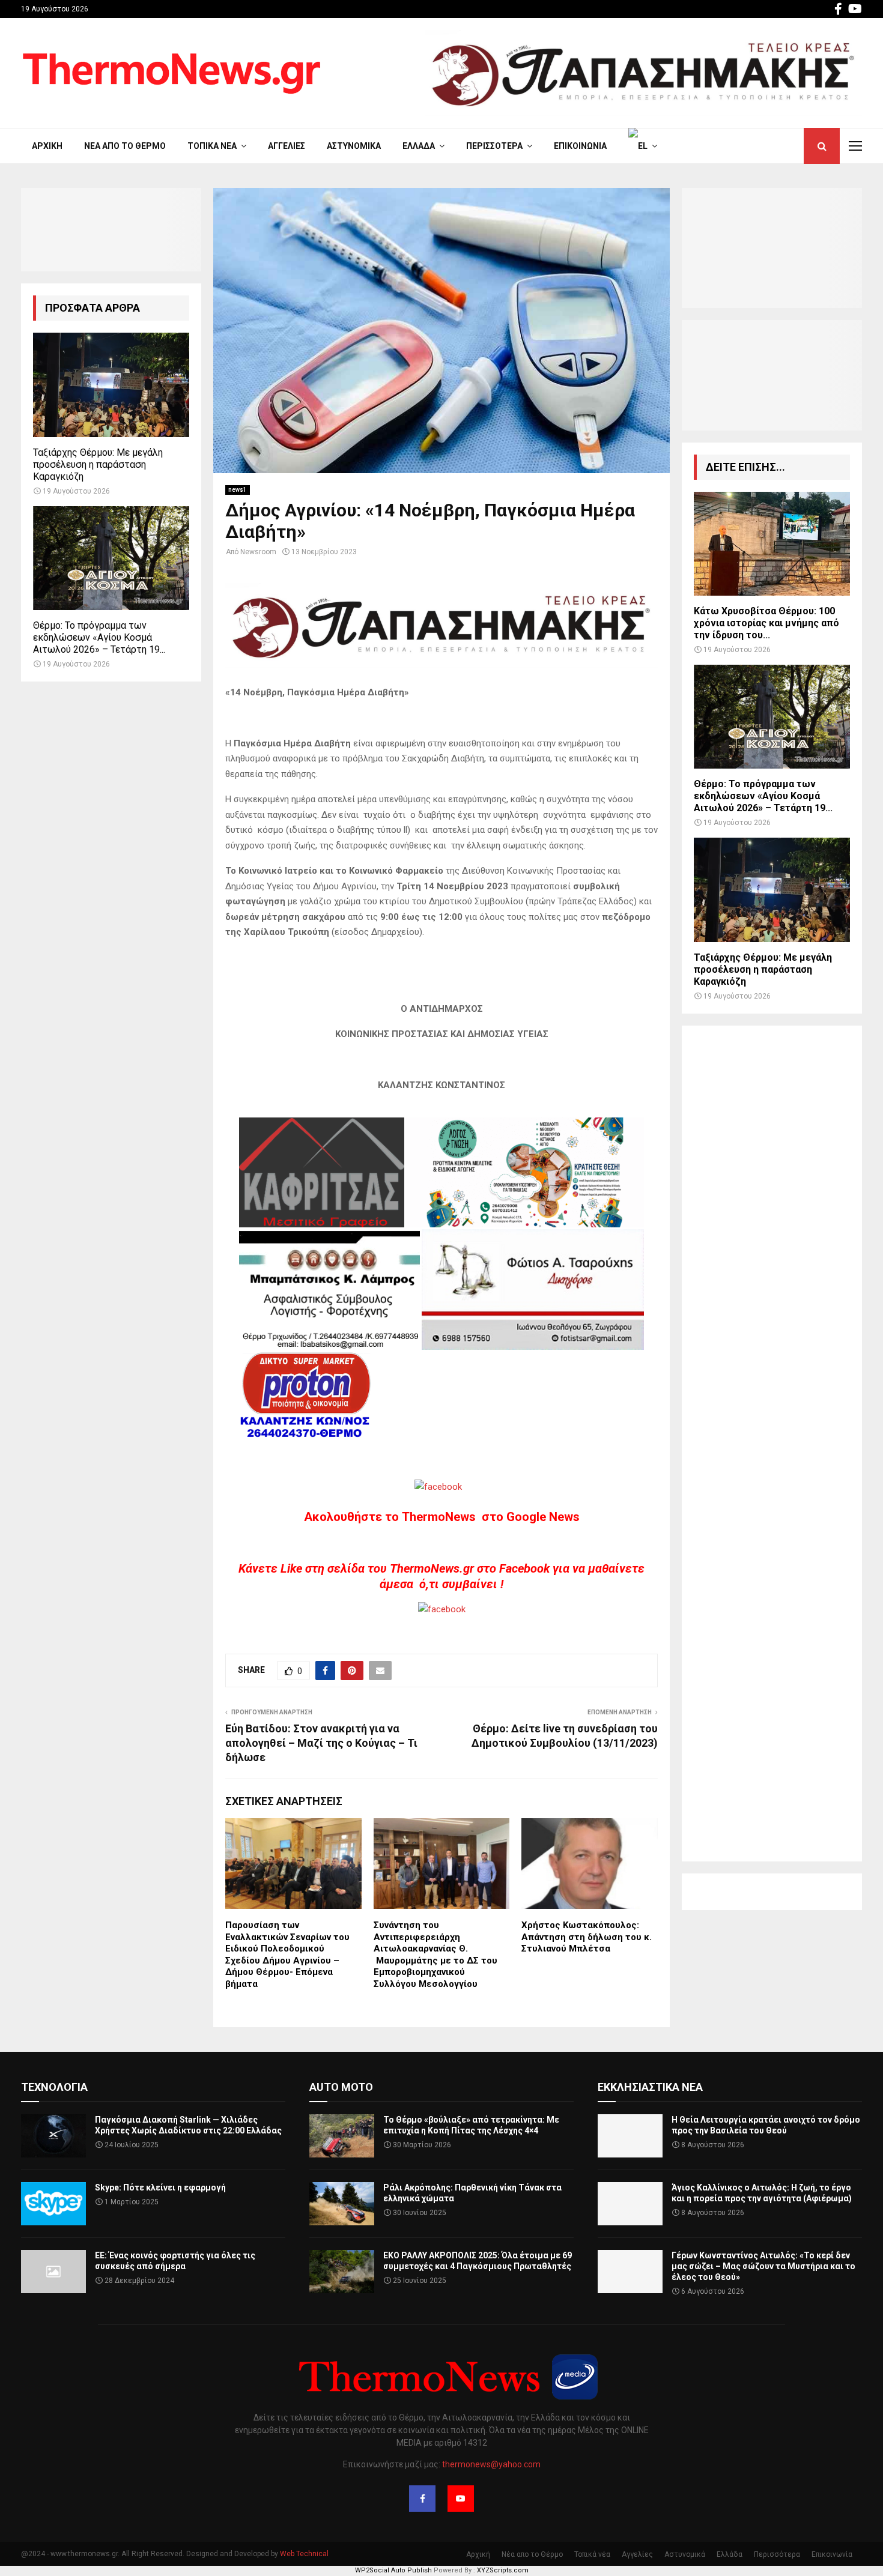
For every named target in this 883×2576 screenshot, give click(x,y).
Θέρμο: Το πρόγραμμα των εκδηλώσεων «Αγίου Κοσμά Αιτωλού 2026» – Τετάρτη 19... (99, 637)
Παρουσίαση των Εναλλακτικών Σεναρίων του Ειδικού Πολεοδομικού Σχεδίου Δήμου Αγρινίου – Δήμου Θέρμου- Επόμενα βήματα (287, 1955)
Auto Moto (341, 2087)
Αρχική (47, 146)
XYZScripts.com (503, 2570)
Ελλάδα (419, 146)
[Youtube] (461, 2499)
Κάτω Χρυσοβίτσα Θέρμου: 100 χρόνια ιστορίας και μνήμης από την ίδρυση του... (766, 623)
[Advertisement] (772, 1444)
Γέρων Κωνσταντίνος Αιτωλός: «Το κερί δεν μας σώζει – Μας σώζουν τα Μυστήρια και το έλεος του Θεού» (763, 2266)
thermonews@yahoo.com (491, 2464)
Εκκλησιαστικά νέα (650, 2087)
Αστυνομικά (354, 146)
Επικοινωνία (580, 146)
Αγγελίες (287, 146)
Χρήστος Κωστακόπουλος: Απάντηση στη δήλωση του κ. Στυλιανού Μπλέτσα (587, 1937)
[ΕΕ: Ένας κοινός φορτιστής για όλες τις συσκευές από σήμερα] (53, 2272)
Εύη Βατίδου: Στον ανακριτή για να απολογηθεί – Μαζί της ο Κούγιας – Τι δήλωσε (321, 1743)
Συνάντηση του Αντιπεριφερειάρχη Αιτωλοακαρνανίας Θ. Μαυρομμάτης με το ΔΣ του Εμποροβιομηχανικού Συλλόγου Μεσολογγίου (435, 1955)
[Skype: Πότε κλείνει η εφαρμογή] (53, 2204)
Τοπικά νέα (212, 146)
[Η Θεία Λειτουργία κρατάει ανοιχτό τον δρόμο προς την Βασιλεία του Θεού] (630, 2136)
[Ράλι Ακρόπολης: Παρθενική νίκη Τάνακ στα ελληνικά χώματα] (342, 2204)
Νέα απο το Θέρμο (125, 146)
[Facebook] (422, 2499)
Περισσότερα (494, 146)
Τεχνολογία (54, 2087)
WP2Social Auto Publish (393, 2570)
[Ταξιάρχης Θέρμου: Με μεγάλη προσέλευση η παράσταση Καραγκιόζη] (111, 385)
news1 (238, 490)
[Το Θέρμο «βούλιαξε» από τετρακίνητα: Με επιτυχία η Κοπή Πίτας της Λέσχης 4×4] (342, 2136)
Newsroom (258, 552)
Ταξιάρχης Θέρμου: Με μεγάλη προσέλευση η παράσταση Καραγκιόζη (98, 464)
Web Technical (304, 2554)
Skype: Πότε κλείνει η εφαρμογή (160, 2187)
